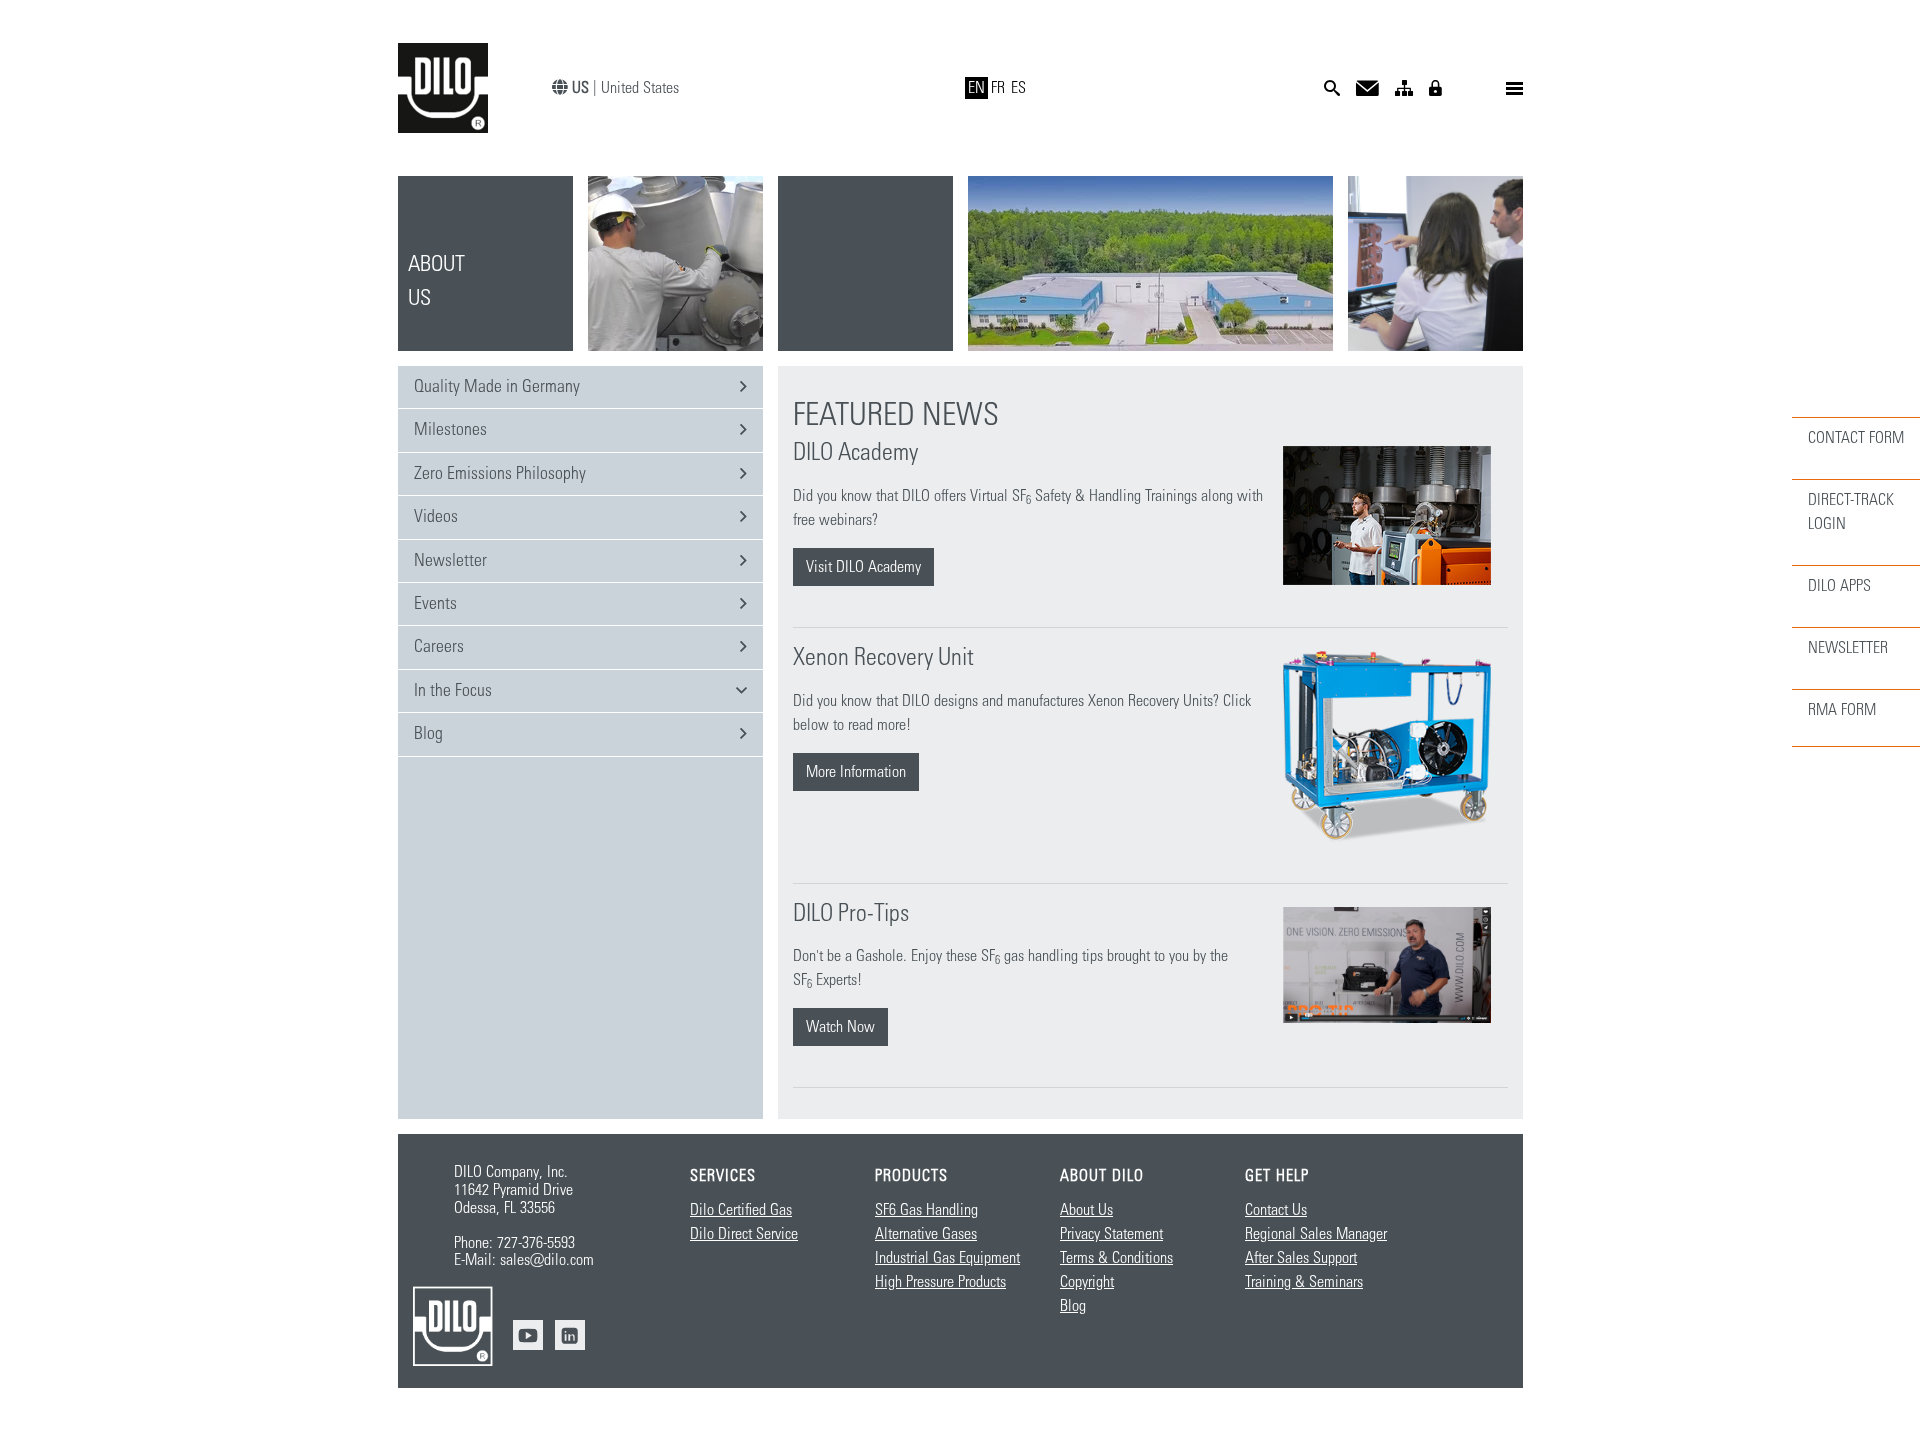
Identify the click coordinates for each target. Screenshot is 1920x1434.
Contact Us (1276, 1210)
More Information (856, 772)
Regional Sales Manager (1316, 1234)
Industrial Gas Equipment (947, 1258)
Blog (428, 734)
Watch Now (840, 1027)
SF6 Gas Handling (926, 1210)
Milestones (450, 430)
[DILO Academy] (1387, 515)
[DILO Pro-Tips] (1387, 965)
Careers (439, 647)
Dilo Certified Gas (741, 1210)
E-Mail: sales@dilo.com (524, 1260)
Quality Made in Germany (497, 387)
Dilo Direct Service (744, 1234)
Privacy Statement (1111, 1234)
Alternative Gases (926, 1234)
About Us (1086, 1210)
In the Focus (453, 691)
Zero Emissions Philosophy (500, 474)
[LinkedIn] (570, 1335)
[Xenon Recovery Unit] (1387, 747)
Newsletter (450, 561)
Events (435, 604)
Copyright (1087, 1282)
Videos (436, 517)
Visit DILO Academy (863, 567)
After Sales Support (1301, 1258)
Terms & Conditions (1116, 1258)
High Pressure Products (940, 1282)
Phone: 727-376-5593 (514, 1243)
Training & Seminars (1304, 1282)
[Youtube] (528, 1335)
